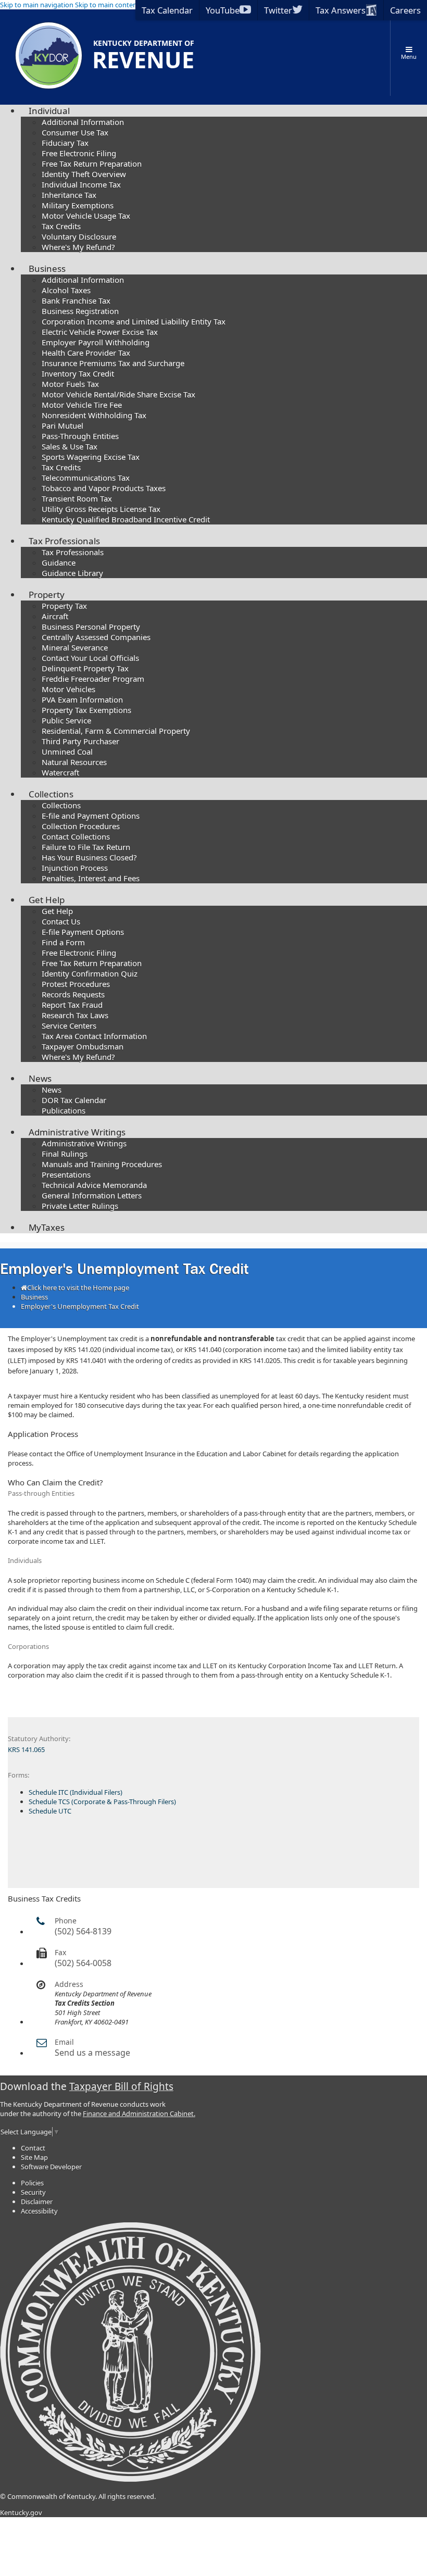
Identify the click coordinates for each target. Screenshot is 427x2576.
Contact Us (61, 921)
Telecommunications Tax (86, 478)
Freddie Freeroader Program (93, 679)
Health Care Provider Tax (86, 353)
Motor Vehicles (68, 689)
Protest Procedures (76, 984)
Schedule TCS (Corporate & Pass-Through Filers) (102, 1802)
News (40, 1078)
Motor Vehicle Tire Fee (82, 405)
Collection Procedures (81, 826)
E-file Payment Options (83, 932)
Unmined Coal (67, 752)
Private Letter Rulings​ (80, 1206)
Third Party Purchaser (80, 741)
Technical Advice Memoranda (94, 1185)
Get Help (47, 900)
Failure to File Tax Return (86, 847)
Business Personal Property (91, 627)
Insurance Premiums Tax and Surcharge (113, 363)
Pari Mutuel (62, 426)
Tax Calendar (167, 10)
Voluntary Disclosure (79, 236)
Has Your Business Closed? (89, 857)
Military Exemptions (78, 205)
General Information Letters (92, 1195)
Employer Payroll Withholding (96, 342)
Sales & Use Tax (70, 446)
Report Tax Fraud (72, 1005)
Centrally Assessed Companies (96, 637)
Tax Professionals (64, 541)
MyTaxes (47, 1227)
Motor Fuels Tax (70, 384)
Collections (51, 794)
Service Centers (69, 1026)
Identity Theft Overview (84, 174)
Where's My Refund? (78, 247)
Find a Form (63, 942)
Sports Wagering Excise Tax (91, 457)
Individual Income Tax (81, 184)
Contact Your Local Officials (90, 658)
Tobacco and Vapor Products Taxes (104, 488)
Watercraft (60, 772)
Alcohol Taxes (66, 290)
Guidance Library (72, 573)
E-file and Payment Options (91, 816)
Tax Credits (61, 226)
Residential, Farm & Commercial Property (116, 731)
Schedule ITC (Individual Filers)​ (76, 1792)
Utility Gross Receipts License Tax (101, 509)
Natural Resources (74, 762)
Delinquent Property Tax (85, 668)
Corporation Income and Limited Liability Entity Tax (134, 321)
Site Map (34, 2157)
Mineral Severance (75, 647)
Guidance (59, 562)
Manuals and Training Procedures (102, 1164)
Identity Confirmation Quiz (90, 973)
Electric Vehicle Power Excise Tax (100, 332)
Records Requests (73, 994)
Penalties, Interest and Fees (91, 878)
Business (47, 268)
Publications (64, 1110)
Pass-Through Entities (80, 436)
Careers (405, 10)
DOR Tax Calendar (74, 1100)
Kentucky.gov (21, 2512)
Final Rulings (65, 1154)
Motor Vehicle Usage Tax (86, 216)
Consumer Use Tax (75, 132)
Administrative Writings (77, 1132)
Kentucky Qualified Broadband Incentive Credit (126, 519)
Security (33, 2192)
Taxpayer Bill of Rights (121, 2086)
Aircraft (55, 616)
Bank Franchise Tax (76, 301)
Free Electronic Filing (79, 153)
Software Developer (51, 2167)
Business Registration (80, 311)
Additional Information (83, 122)
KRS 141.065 (26, 1749)
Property (47, 595)
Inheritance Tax (69, 195)
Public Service (66, 720)
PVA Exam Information (82, 699)
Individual (49, 111)
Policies (32, 2183)
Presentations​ (66, 1174)
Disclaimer (37, 2202)
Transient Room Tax (77, 498)
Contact (33, 2148)
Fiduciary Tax (65, 143)
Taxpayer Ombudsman (83, 1046)
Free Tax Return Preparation (92, 164)
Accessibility (39, 2211)
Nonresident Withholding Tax (94, 415)
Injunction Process (75, 868)
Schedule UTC (50, 1811)
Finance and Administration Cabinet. (139, 2114)
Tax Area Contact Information (94, 1036)
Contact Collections (76, 836)
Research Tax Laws (75, 1015)
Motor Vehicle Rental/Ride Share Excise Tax (118, 394)
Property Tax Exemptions (86, 710)
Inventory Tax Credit (78, 373)
